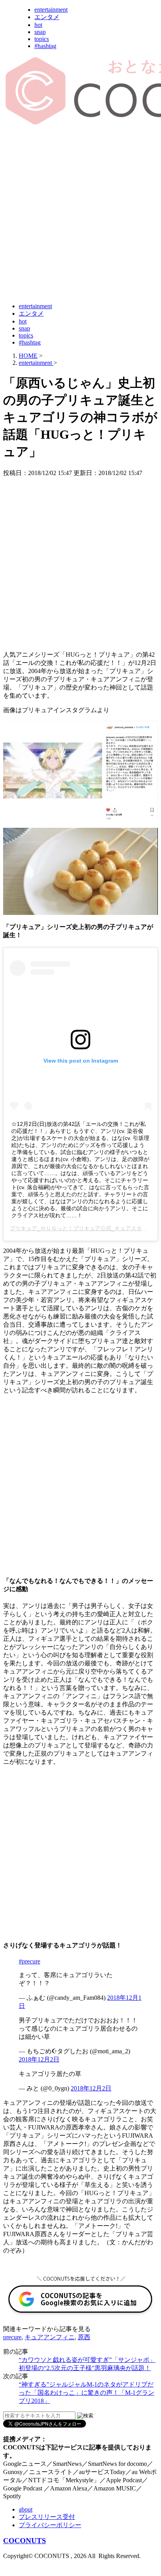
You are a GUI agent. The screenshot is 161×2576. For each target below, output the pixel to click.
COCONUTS (25, 2541)
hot (38, 25)
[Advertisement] (80, 214)
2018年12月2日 (39, 2059)
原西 (84, 2337)
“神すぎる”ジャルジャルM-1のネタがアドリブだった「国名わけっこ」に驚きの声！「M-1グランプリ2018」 (87, 2393)
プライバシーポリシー (50, 2525)
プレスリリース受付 (47, 2517)
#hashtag (45, 46)
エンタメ (47, 17)
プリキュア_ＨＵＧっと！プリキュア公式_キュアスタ (76, 1228)
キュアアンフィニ (50, 2337)
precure (12, 2337)
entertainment (51, 10)
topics (42, 39)
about (26, 2509)
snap (40, 32)
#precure (30, 1961)
